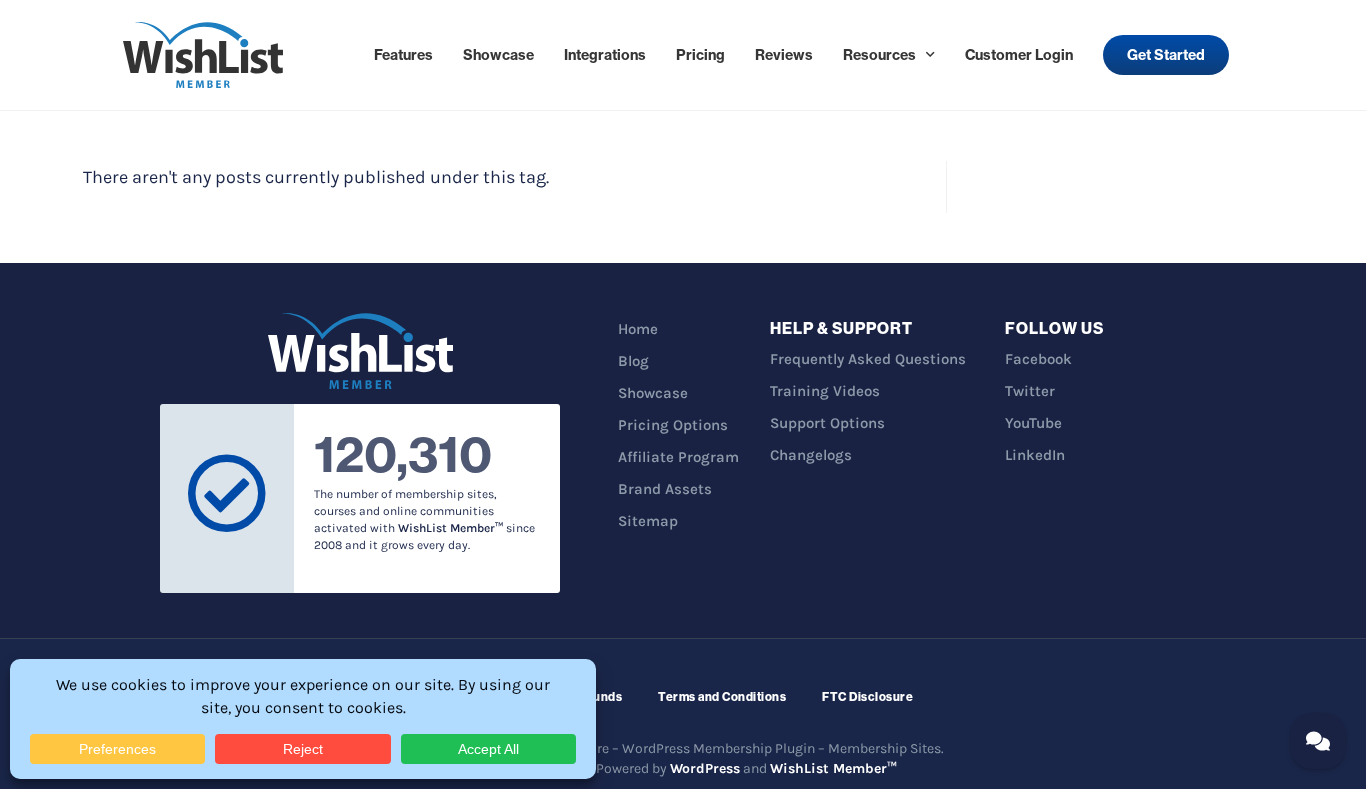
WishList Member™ (833, 768)
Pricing (700, 55)
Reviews (784, 55)
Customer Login (1019, 55)
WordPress (705, 768)
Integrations (605, 55)
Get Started (1166, 55)
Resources (879, 55)
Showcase (498, 55)
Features (403, 55)
